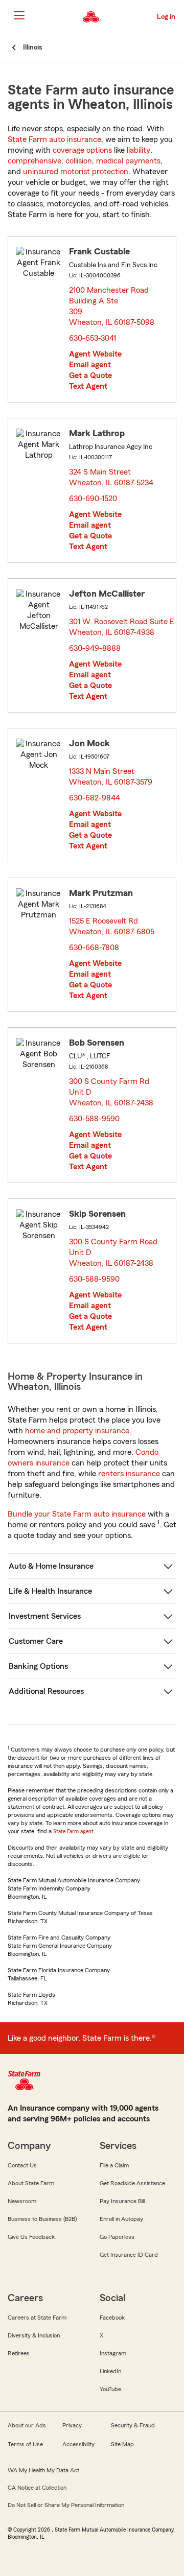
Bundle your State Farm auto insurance (77, 1514)
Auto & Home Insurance (51, 1566)
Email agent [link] (90, 365)
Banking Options (38, 1666)
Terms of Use (25, 2444)
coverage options (82, 150)
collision (79, 161)
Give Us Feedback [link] (31, 2237)
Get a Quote (90, 375)
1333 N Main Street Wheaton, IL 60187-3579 (111, 777)
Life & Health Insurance (50, 1591)
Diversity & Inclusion (34, 2335)
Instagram (113, 2353)
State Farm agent (73, 1831)
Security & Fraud (133, 2425)
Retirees (19, 2353)
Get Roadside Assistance (132, 2183)
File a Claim (114, 2165)
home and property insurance (77, 1431)
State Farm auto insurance (54, 139)
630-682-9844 (95, 798)
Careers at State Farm (37, 2318)
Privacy (72, 2425)
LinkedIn (110, 2371)
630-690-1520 (93, 499)
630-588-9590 (94, 1119)
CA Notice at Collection (37, 2488)
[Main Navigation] (19, 15)
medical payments (128, 161)
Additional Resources (46, 1691)
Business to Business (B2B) (42, 2219)
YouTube (110, 2389)
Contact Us (22, 2165)
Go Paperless (117, 2237)
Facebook (112, 2318)
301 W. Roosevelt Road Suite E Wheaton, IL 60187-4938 (122, 627)
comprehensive (34, 161)
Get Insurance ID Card (129, 2255)
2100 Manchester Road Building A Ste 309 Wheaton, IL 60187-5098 (115, 306)
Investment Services (45, 1616)
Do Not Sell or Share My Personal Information (66, 2505)
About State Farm (31, 2183)
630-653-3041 (93, 338)
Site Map (122, 2444)
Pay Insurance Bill (122, 2201)
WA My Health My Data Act (43, 2470)
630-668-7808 (94, 948)
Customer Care (36, 1641)
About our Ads (27, 2425)
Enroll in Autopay (121, 2219)
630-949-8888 (95, 648)
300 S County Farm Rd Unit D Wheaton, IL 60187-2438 (112, 1092)
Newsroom (22, 2201)
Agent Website (95, 354)
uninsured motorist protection (76, 172)
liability (139, 150)
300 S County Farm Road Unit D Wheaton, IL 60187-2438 (114, 1252)
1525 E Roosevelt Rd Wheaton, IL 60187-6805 (112, 926)
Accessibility (78, 2444)
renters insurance (129, 1474)
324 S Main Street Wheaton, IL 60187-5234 (112, 477)
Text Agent (88, 386)
